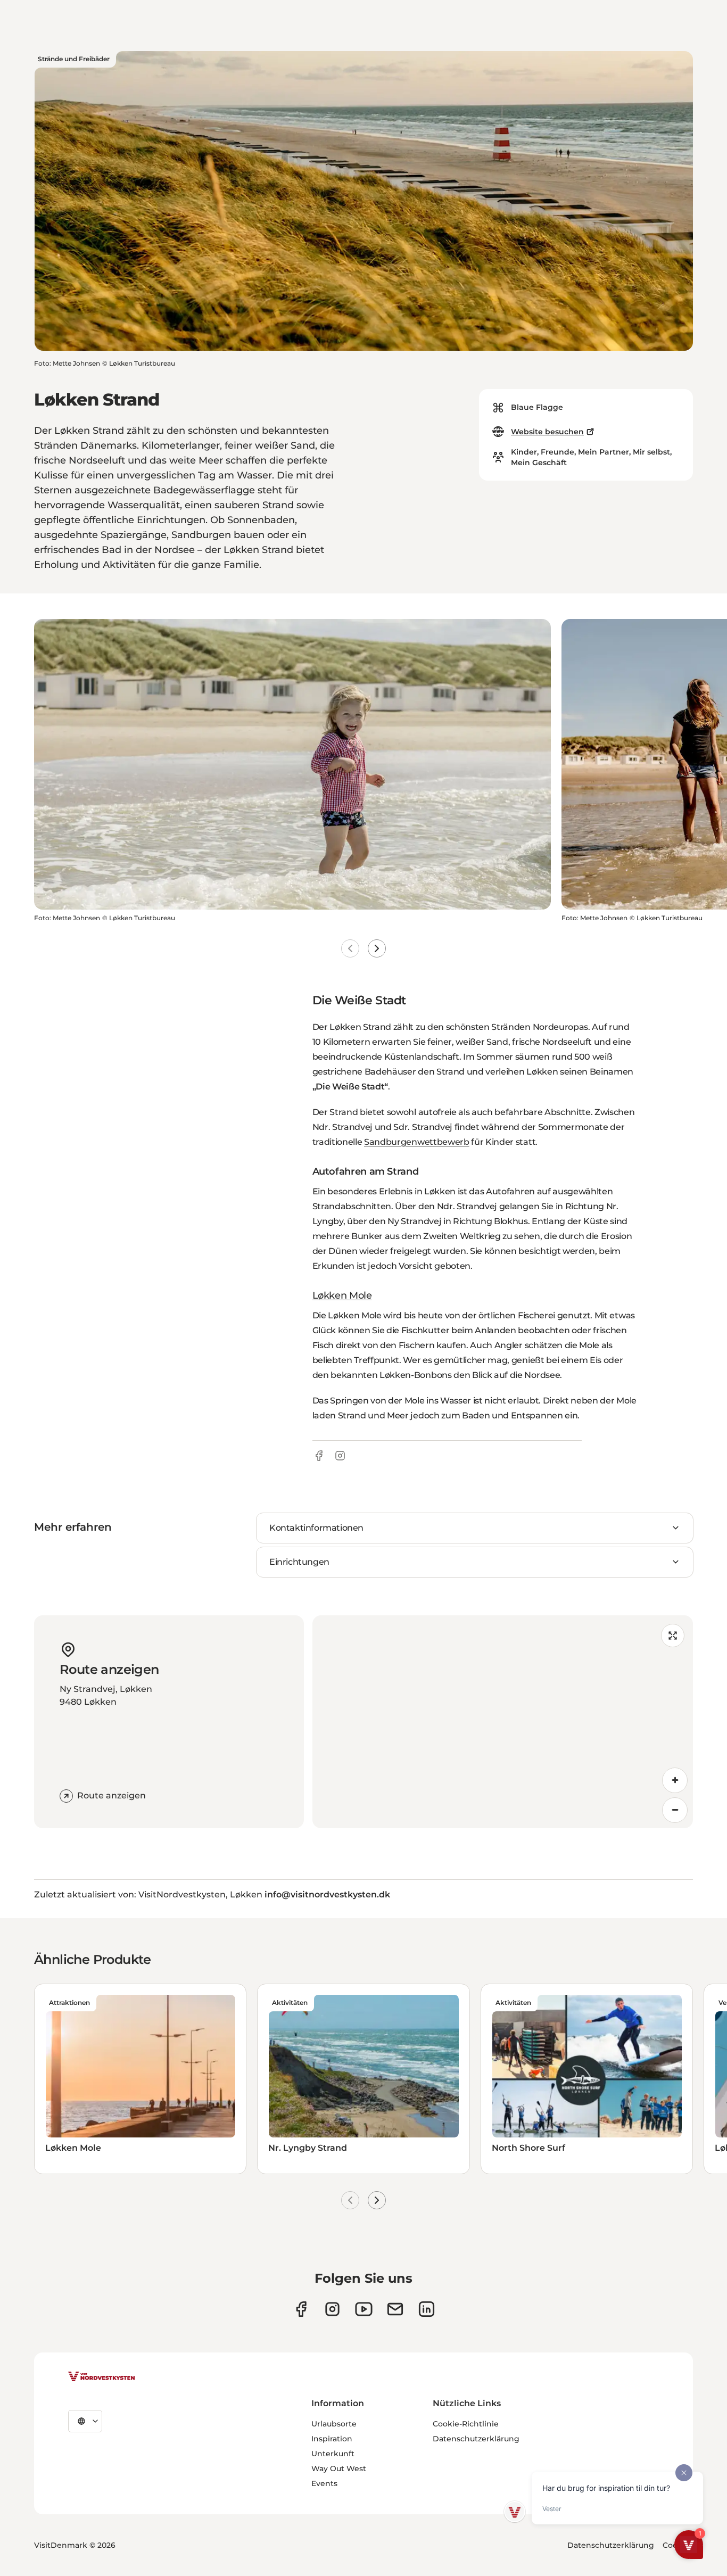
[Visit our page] (301, 2309)
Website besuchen (547, 432)
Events (324, 2483)
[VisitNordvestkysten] (102, 2377)
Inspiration (332, 2439)
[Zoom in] (675, 1780)
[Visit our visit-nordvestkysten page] (427, 2309)
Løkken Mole (342, 1295)
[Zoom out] (675, 1810)
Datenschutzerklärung (476, 2439)
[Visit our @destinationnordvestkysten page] (364, 2309)
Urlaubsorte (334, 2424)
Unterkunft (333, 2454)
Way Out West (339, 2468)
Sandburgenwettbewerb (417, 1142)
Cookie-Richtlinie (466, 2424)
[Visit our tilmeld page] (395, 2309)
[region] (503, 1722)
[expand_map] (673, 1636)
